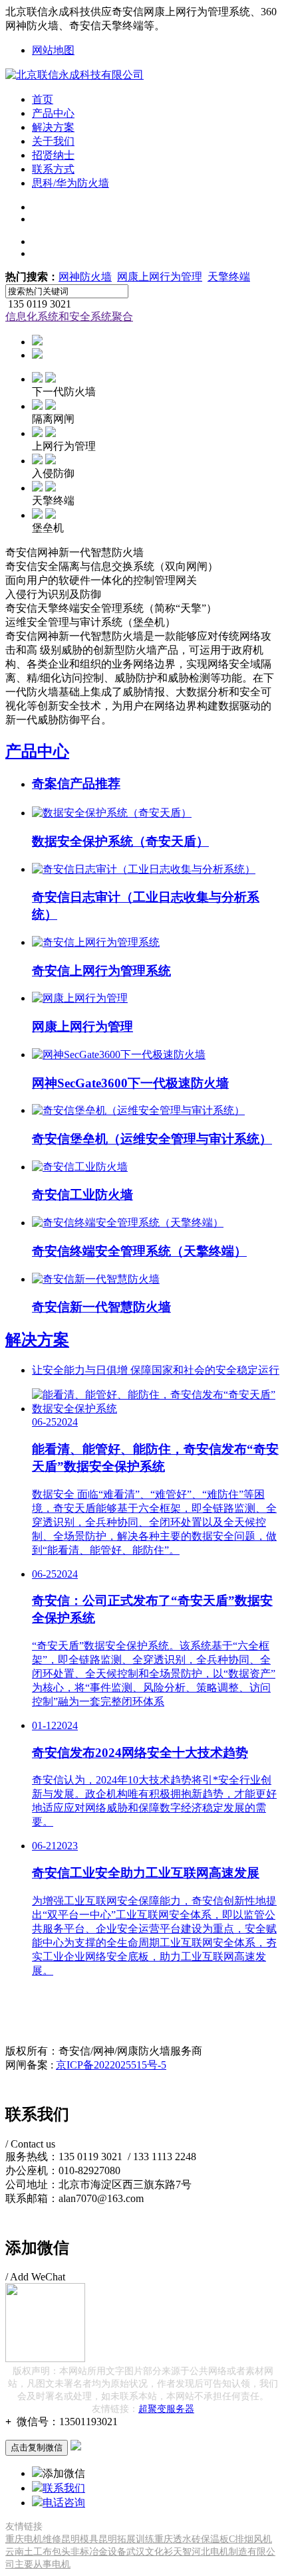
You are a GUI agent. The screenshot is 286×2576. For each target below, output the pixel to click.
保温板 (215, 2539)
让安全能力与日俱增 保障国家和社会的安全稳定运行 (156, 1370)
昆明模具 (80, 2539)
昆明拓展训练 (126, 2539)
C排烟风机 (250, 2539)
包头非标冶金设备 (89, 2552)
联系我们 (64, 2488)
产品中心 (53, 113)
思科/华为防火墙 (71, 183)
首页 (43, 99)
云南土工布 (29, 2552)
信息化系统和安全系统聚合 (69, 317)
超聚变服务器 (166, 2409)
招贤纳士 (53, 155)
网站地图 (53, 50)
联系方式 (53, 169)
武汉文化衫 (150, 2552)
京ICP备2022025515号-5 (111, 2065)
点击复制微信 (37, 2447)
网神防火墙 (85, 277)
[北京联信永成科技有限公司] (74, 75)
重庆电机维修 (33, 2539)
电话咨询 (64, 2503)
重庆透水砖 (178, 2539)
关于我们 (53, 141)
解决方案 (53, 127)
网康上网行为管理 (160, 277)
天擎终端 (229, 277)
